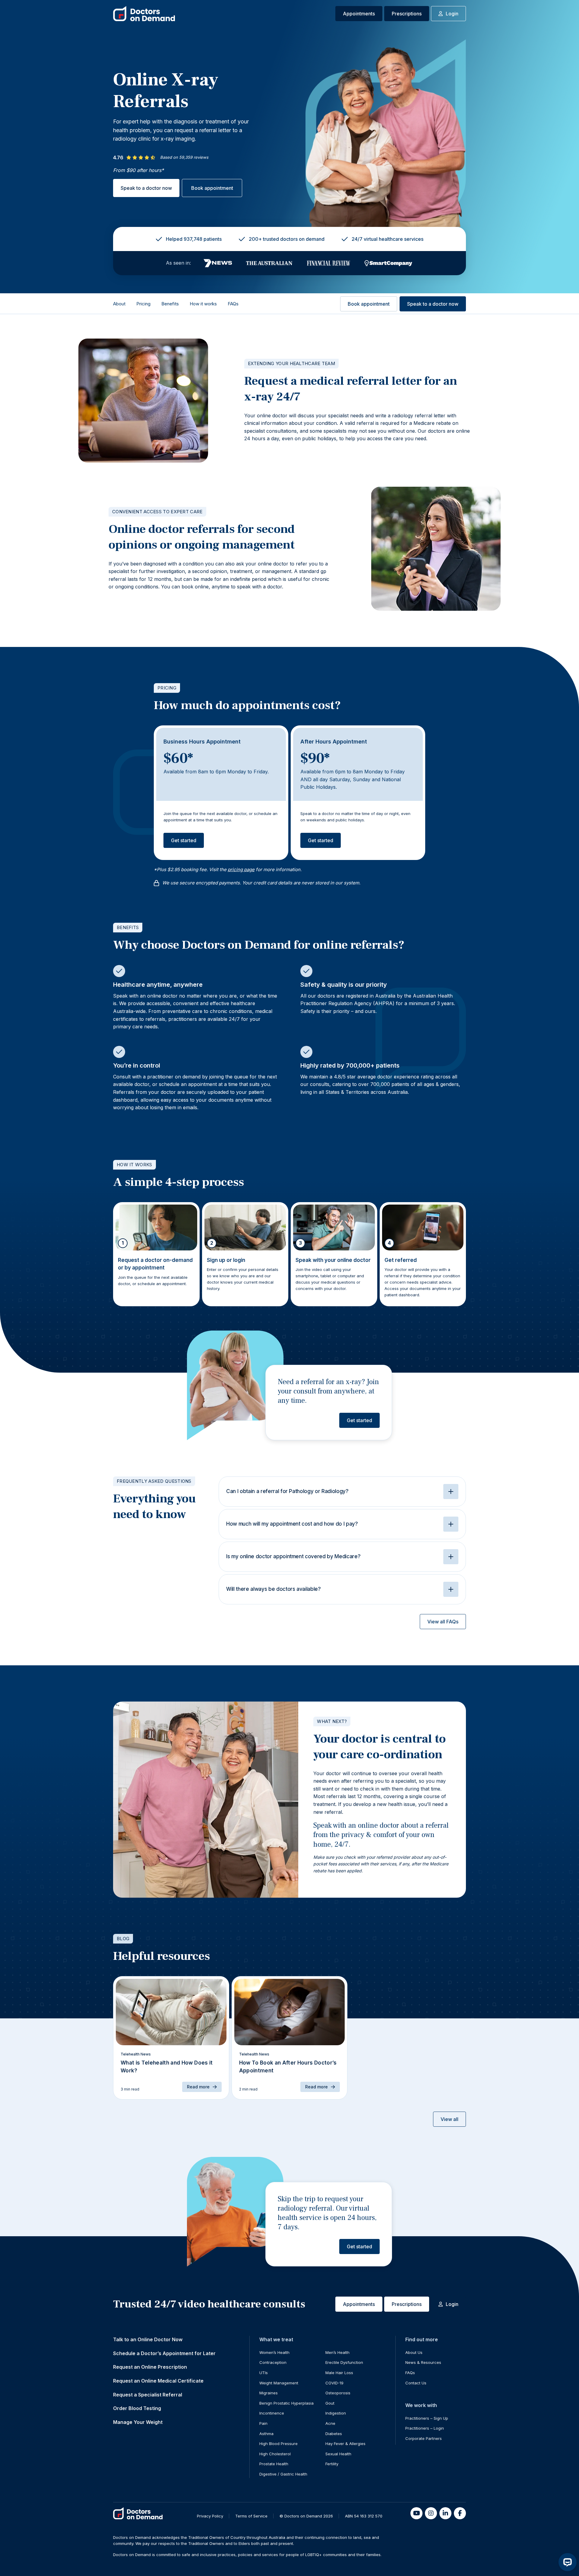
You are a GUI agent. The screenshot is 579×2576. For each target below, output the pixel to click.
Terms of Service (251, 2516)
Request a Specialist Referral (148, 2395)
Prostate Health (274, 2464)
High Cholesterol (275, 2454)
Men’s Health (337, 2352)
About (119, 304)
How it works (203, 304)
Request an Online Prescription (150, 2367)
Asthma (266, 2434)
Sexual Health (338, 2454)
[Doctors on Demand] (144, 14)
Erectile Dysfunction (344, 2362)
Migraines (269, 2393)
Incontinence (272, 2413)
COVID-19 (334, 2383)
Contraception (273, 2362)
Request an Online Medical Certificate (158, 2381)
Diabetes (334, 2434)
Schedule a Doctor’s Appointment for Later (164, 2353)
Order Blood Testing (137, 2408)
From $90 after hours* (138, 170)
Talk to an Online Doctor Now (148, 2339)
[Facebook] (460, 2513)
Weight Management (279, 2383)
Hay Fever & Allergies (345, 2444)
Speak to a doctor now (146, 188)
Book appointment (212, 188)
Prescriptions (407, 14)
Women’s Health (274, 2352)
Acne (330, 2423)
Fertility (332, 2464)
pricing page (241, 869)
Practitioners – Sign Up (427, 2418)
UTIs (264, 2373)
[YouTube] (416, 2513)
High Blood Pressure (278, 2444)
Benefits (170, 304)
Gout (330, 2403)
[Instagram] (431, 2513)
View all (449, 2119)
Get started (184, 840)
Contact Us (416, 2383)
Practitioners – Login (425, 2428)
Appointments (359, 14)
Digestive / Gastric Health (283, 2474)
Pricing (143, 304)
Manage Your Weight (138, 2422)
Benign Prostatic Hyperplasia (286, 2403)
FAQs (233, 304)
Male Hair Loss (339, 2373)
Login (452, 14)
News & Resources (423, 2362)
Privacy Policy (210, 2516)
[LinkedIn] (445, 2513)
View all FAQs (443, 1622)
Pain (263, 2423)
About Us (414, 2352)
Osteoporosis (338, 2393)
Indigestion (336, 2413)
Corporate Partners (424, 2438)
